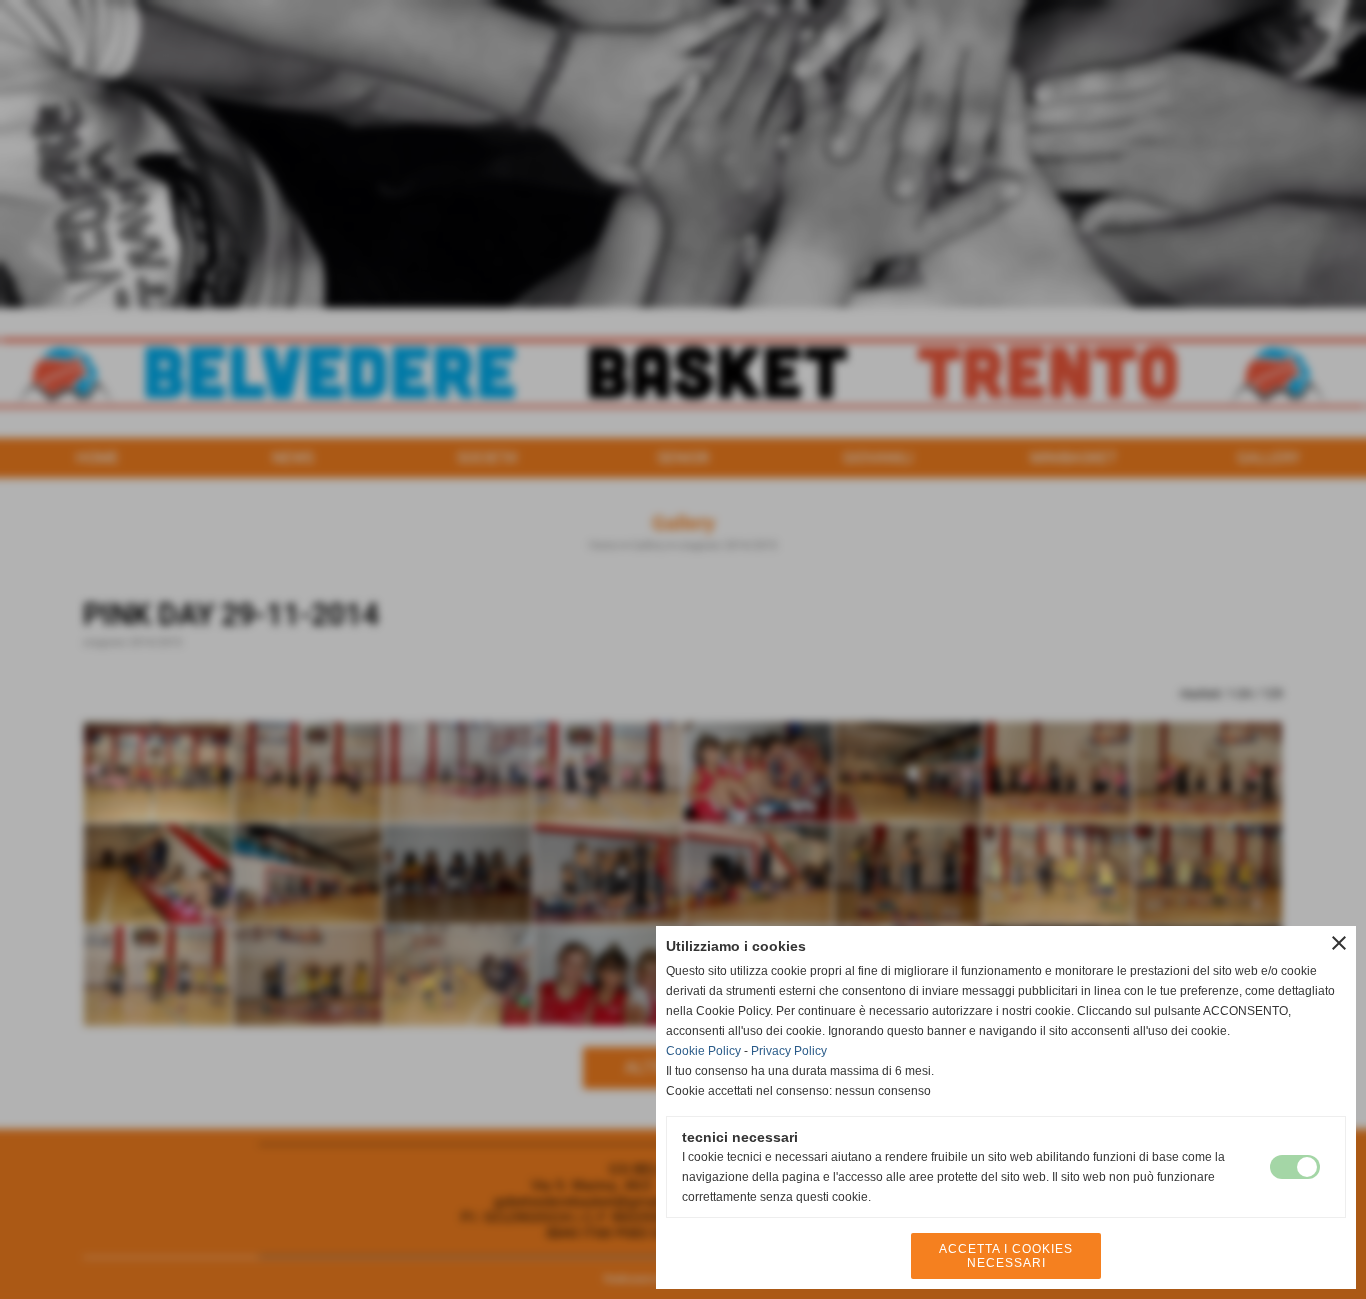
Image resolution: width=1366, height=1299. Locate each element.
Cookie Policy (703, 1051)
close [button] (1339, 943)
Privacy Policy (789, 1051)
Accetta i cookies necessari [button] (1006, 1256)
